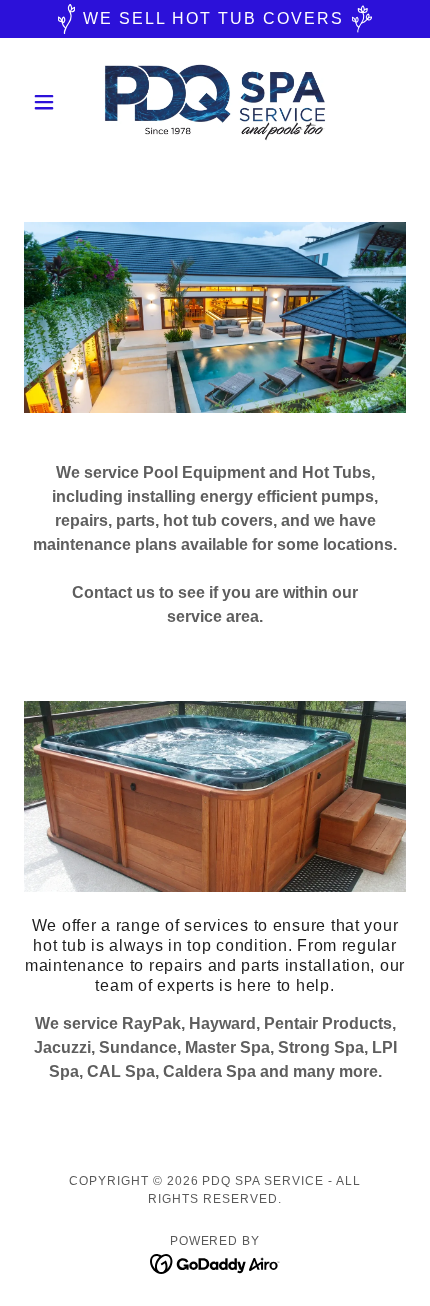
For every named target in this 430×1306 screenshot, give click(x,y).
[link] (214, 102)
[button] (52, 102)
